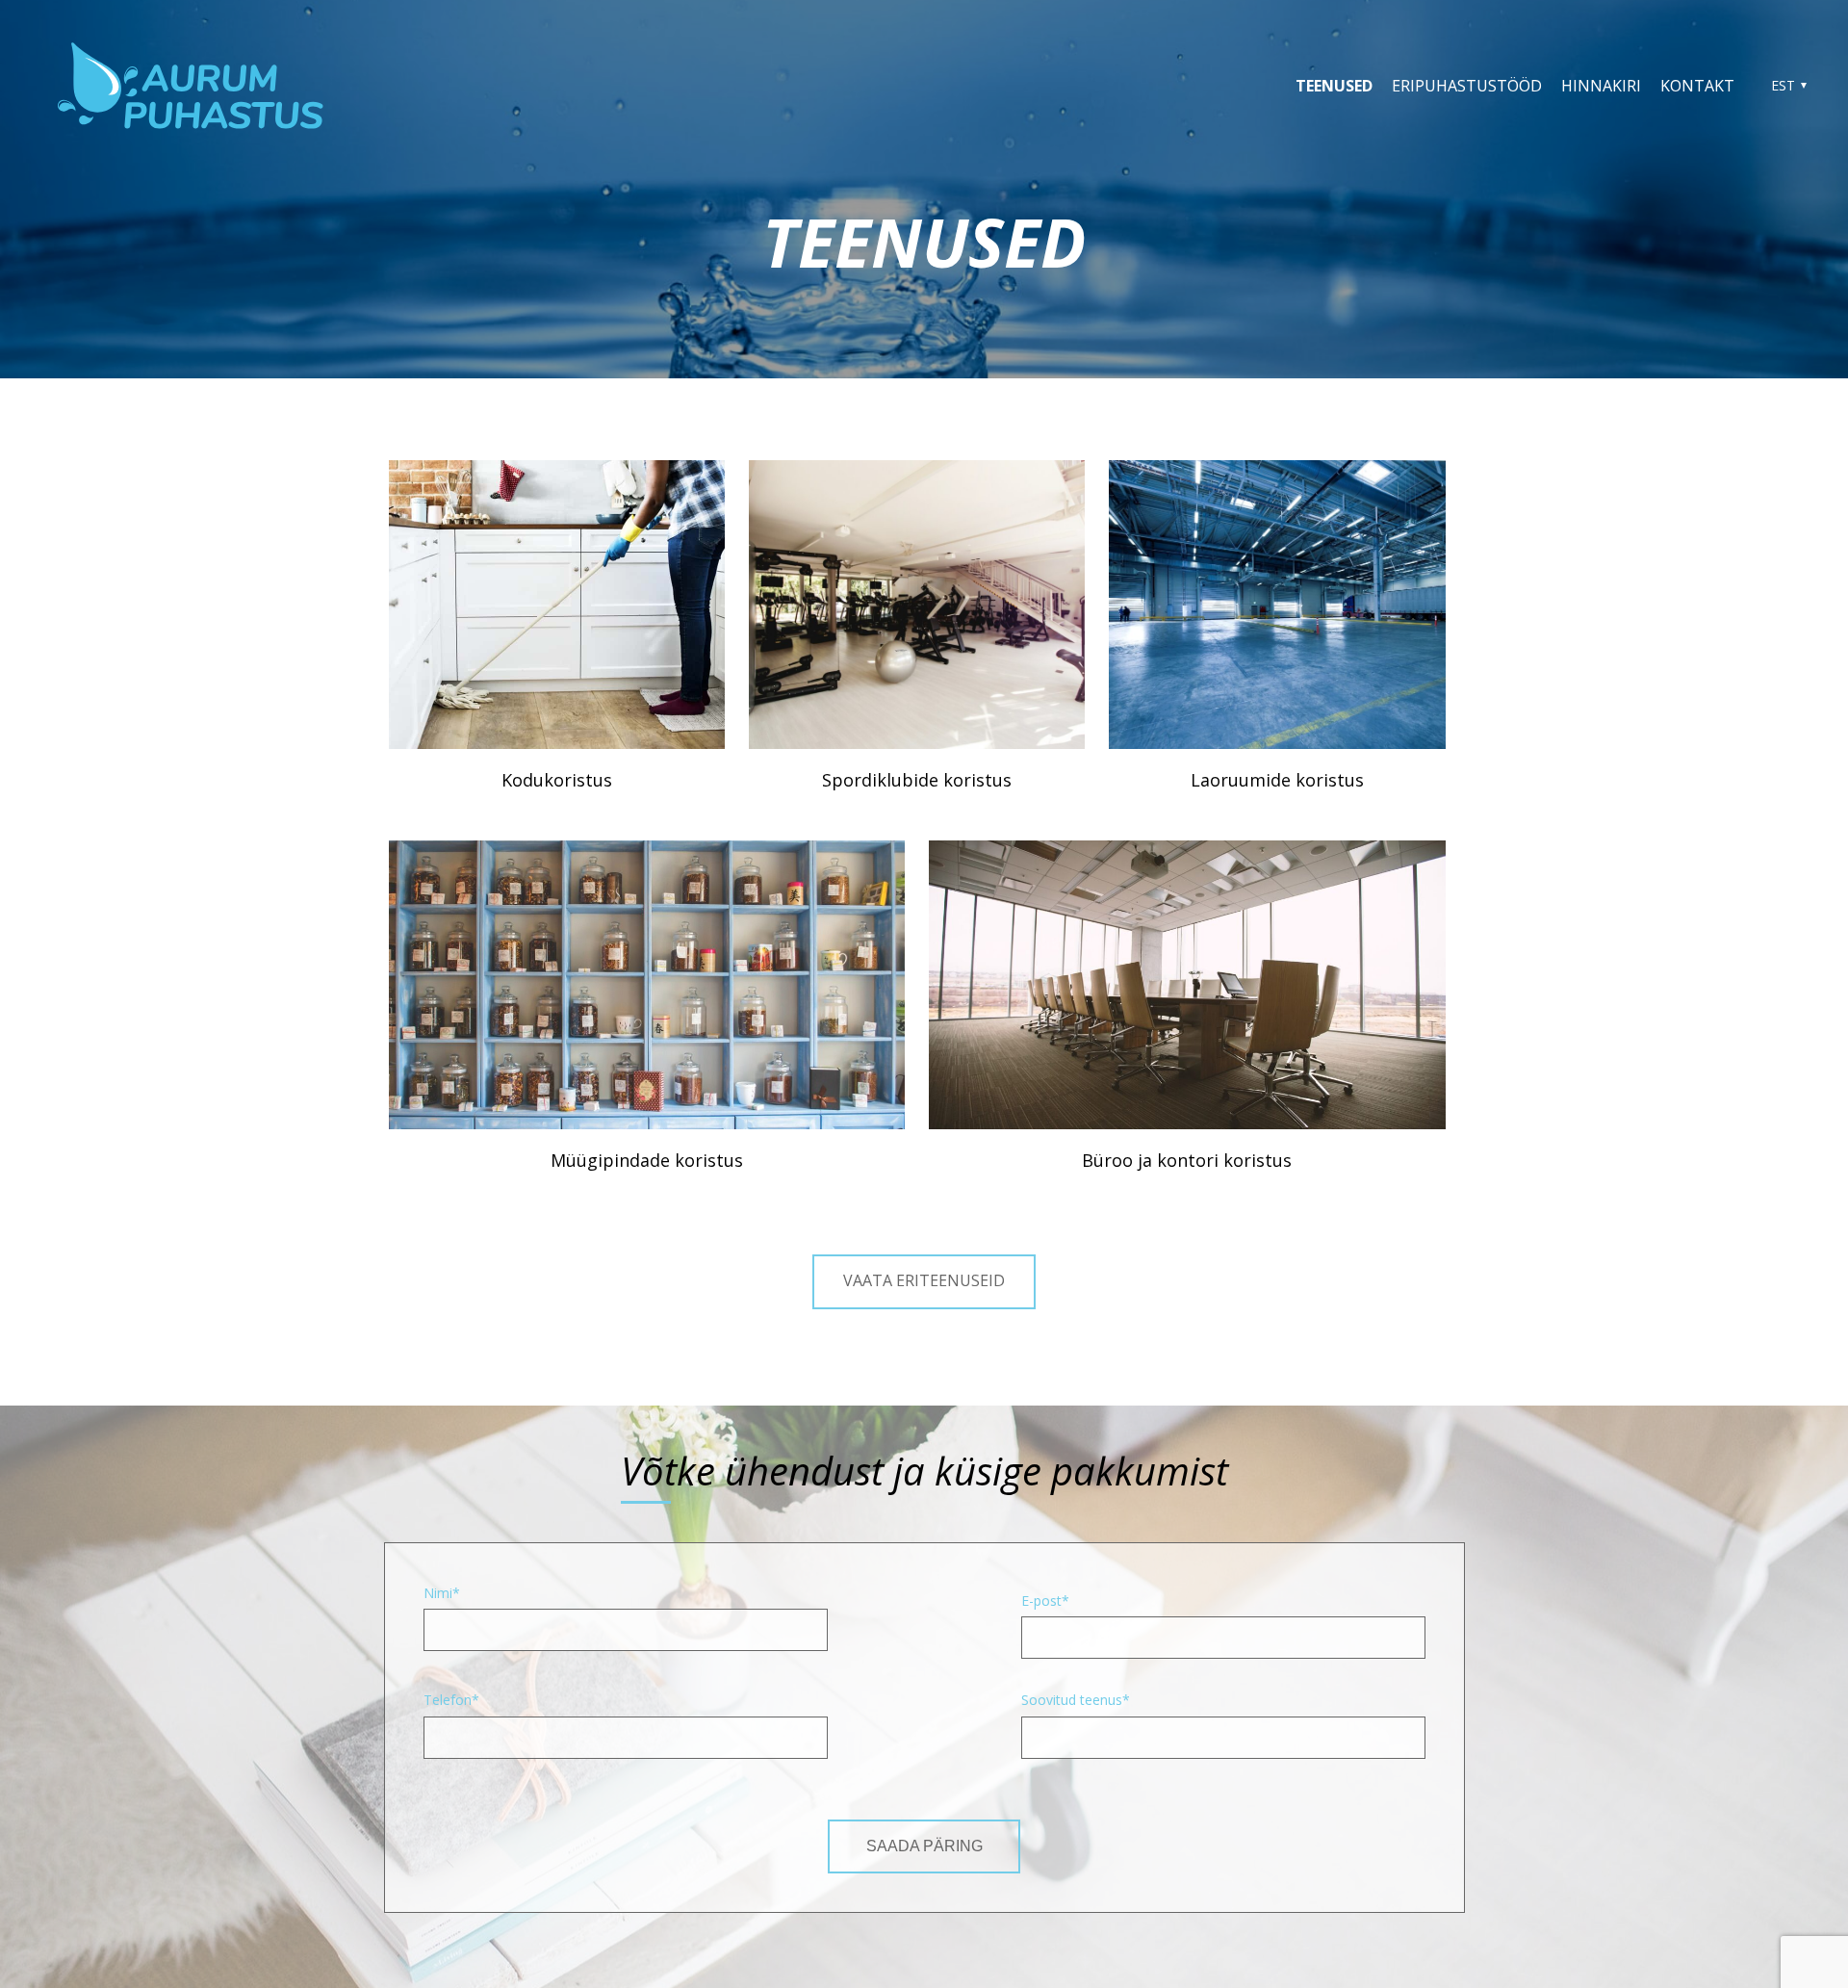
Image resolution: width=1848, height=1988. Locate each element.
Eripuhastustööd (1467, 86)
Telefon (448, 1700)
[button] (1786, 86)
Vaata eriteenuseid (924, 1280)
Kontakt (1697, 86)
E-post (1041, 1601)
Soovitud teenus (1072, 1700)
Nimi (438, 1593)
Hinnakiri (1601, 86)
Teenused (1334, 86)
